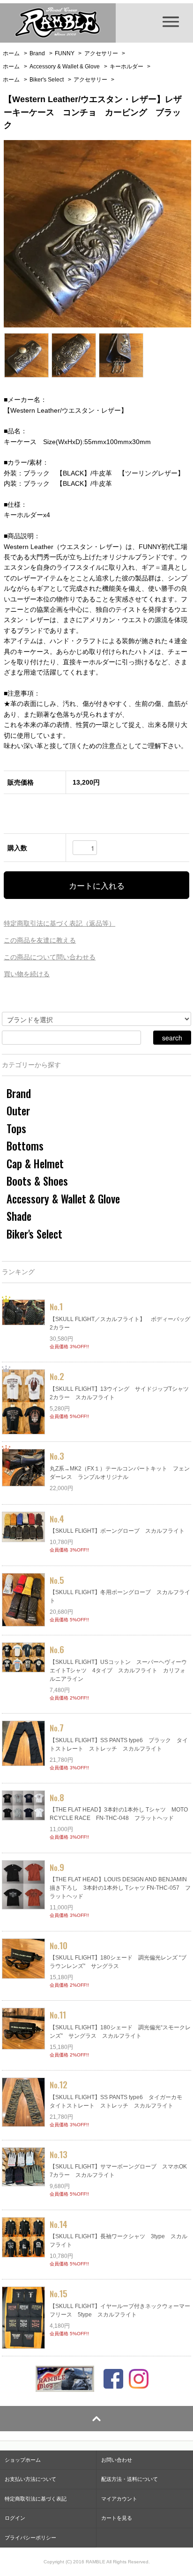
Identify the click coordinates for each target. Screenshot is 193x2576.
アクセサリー (101, 53)
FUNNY (65, 53)
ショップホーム (23, 2460)
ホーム (11, 53)
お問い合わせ (117, 2460)
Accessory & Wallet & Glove (65, 67)
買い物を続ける (27, 974)
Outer (18, 1111)
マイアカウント (119, 2499)
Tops (16, 1128)
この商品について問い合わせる (50, 957)
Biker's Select (47, 80)
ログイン (15, 2518)
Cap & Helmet (35, 1164)
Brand (37, 53)
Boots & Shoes (37, 1181)
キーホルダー (126, 67)
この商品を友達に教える (40, 940)
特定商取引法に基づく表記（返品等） (59, 923)
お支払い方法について (30, 2479)
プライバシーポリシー (30, 2538)
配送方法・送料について (130, 2479)
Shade (19, 1216)
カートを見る (117, 2518)
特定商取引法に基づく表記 (36, 2499)
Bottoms (25, 1146)
